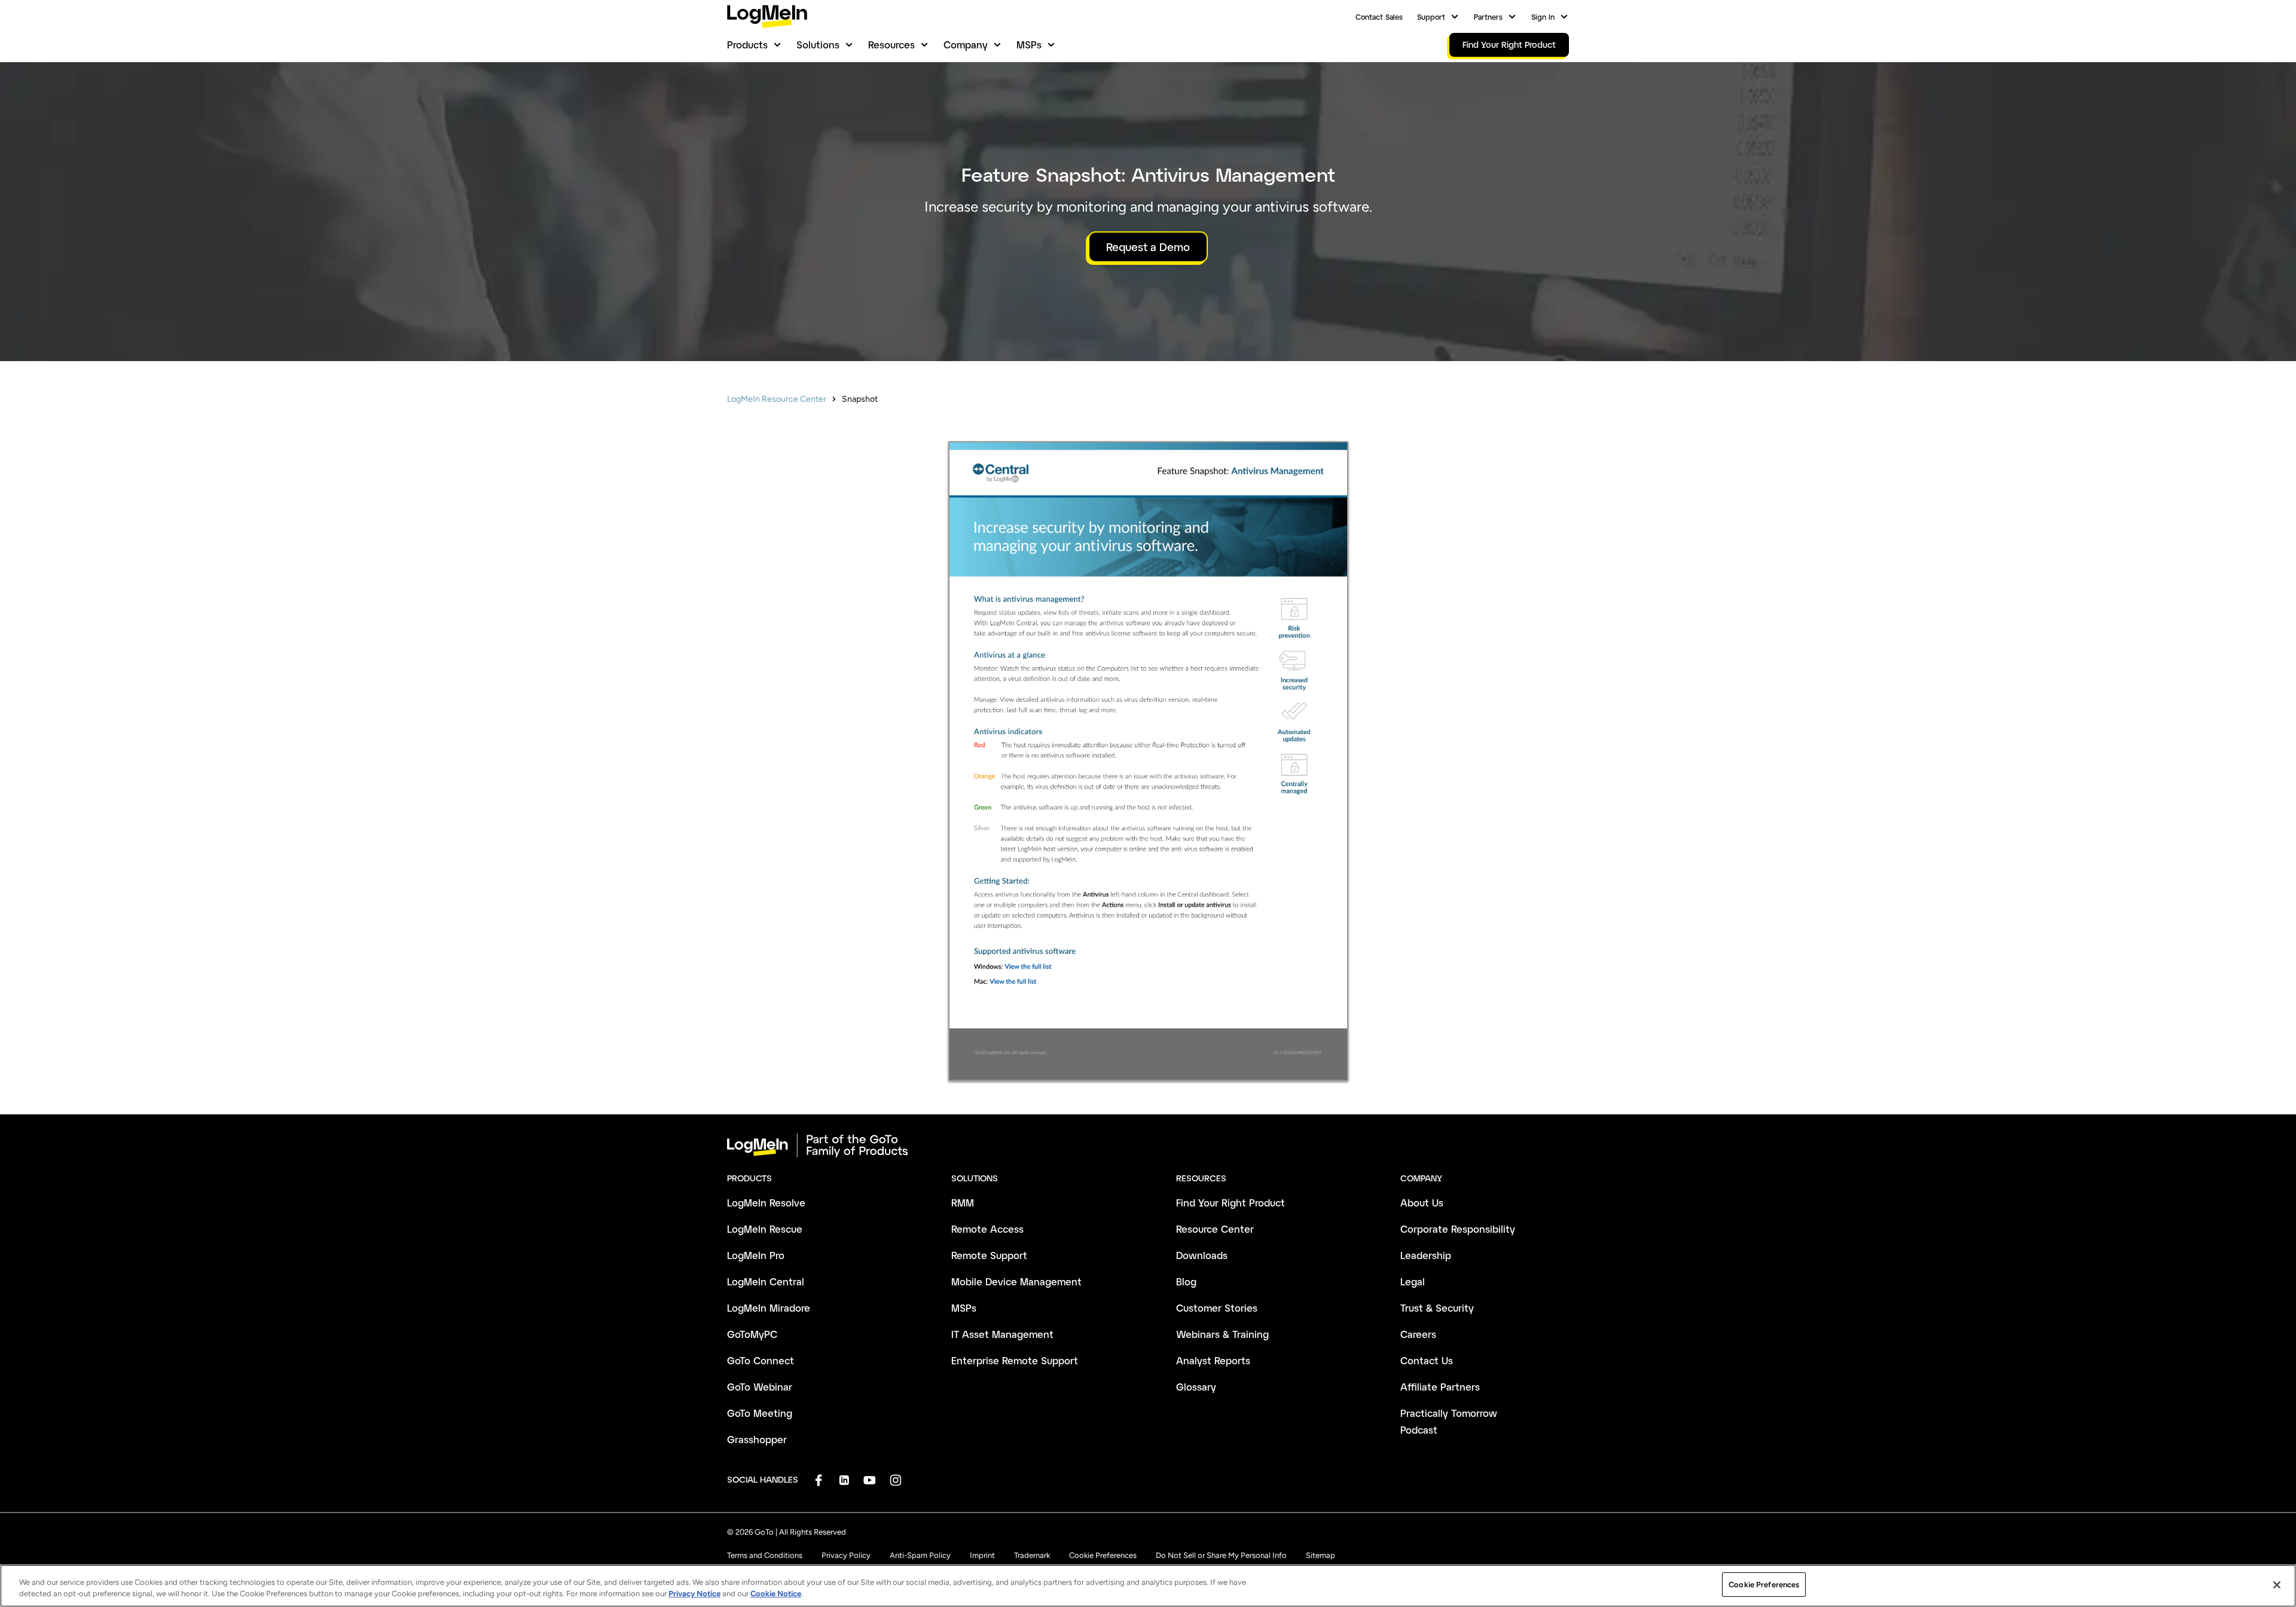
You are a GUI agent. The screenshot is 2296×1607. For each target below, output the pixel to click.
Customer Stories (1217, 1308)
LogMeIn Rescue (765, 1229)
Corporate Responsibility (1458, 1229)
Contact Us (1427, 1360)
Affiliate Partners (1440, 1387)
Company (966, 45)
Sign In (1543, 17)
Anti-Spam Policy (920, 1555)
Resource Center (1215, 1229)
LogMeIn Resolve (766, 1203)
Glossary (1196, 1387)
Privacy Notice (694, 1594)
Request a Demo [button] (1148, 247)
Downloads (1202, 1255)
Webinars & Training (1222, 1334)
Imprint (982, 1555)
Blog (1186, 1281)
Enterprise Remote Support (1015, 1360)
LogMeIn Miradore (769, 1308)
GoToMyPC (752, 1334)
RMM (963, 1203)
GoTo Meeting (760, 1413)
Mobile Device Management (1016, 1281)
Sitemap (1320, 1555)
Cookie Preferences (1103, 1555)
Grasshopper (757, 1439)
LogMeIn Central (766, 1281)
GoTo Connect (761, 1360)
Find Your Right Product (1231, 1203)
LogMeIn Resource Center (777, 399)
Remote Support (989, 1255)
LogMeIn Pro (756, 1255)
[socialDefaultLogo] (818, 1480)
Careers (1418, 1334)
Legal (1413, 1281)
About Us (1422, 1203)
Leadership (1426, 1255)
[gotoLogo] (767, 16)
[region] (1148, 1586)
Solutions (818, 45)
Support (1431, 17)
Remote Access (987, 1229)
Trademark (1032, 1555)
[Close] (2277, 1585)
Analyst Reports (1213, 1360)
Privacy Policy (846, 1555)
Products (747, 45)
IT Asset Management (1002, 1334)
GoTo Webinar (760, 1387)
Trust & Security (1437, 1308)
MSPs (1029, 45)
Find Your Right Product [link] (1509, 45)
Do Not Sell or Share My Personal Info (1221, 1555)
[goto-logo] (1148, 1145)
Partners (1488, 17)
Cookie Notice (776, 1594)
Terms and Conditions (765, 1555)
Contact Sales (1379, 17)
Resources (891, 45)
